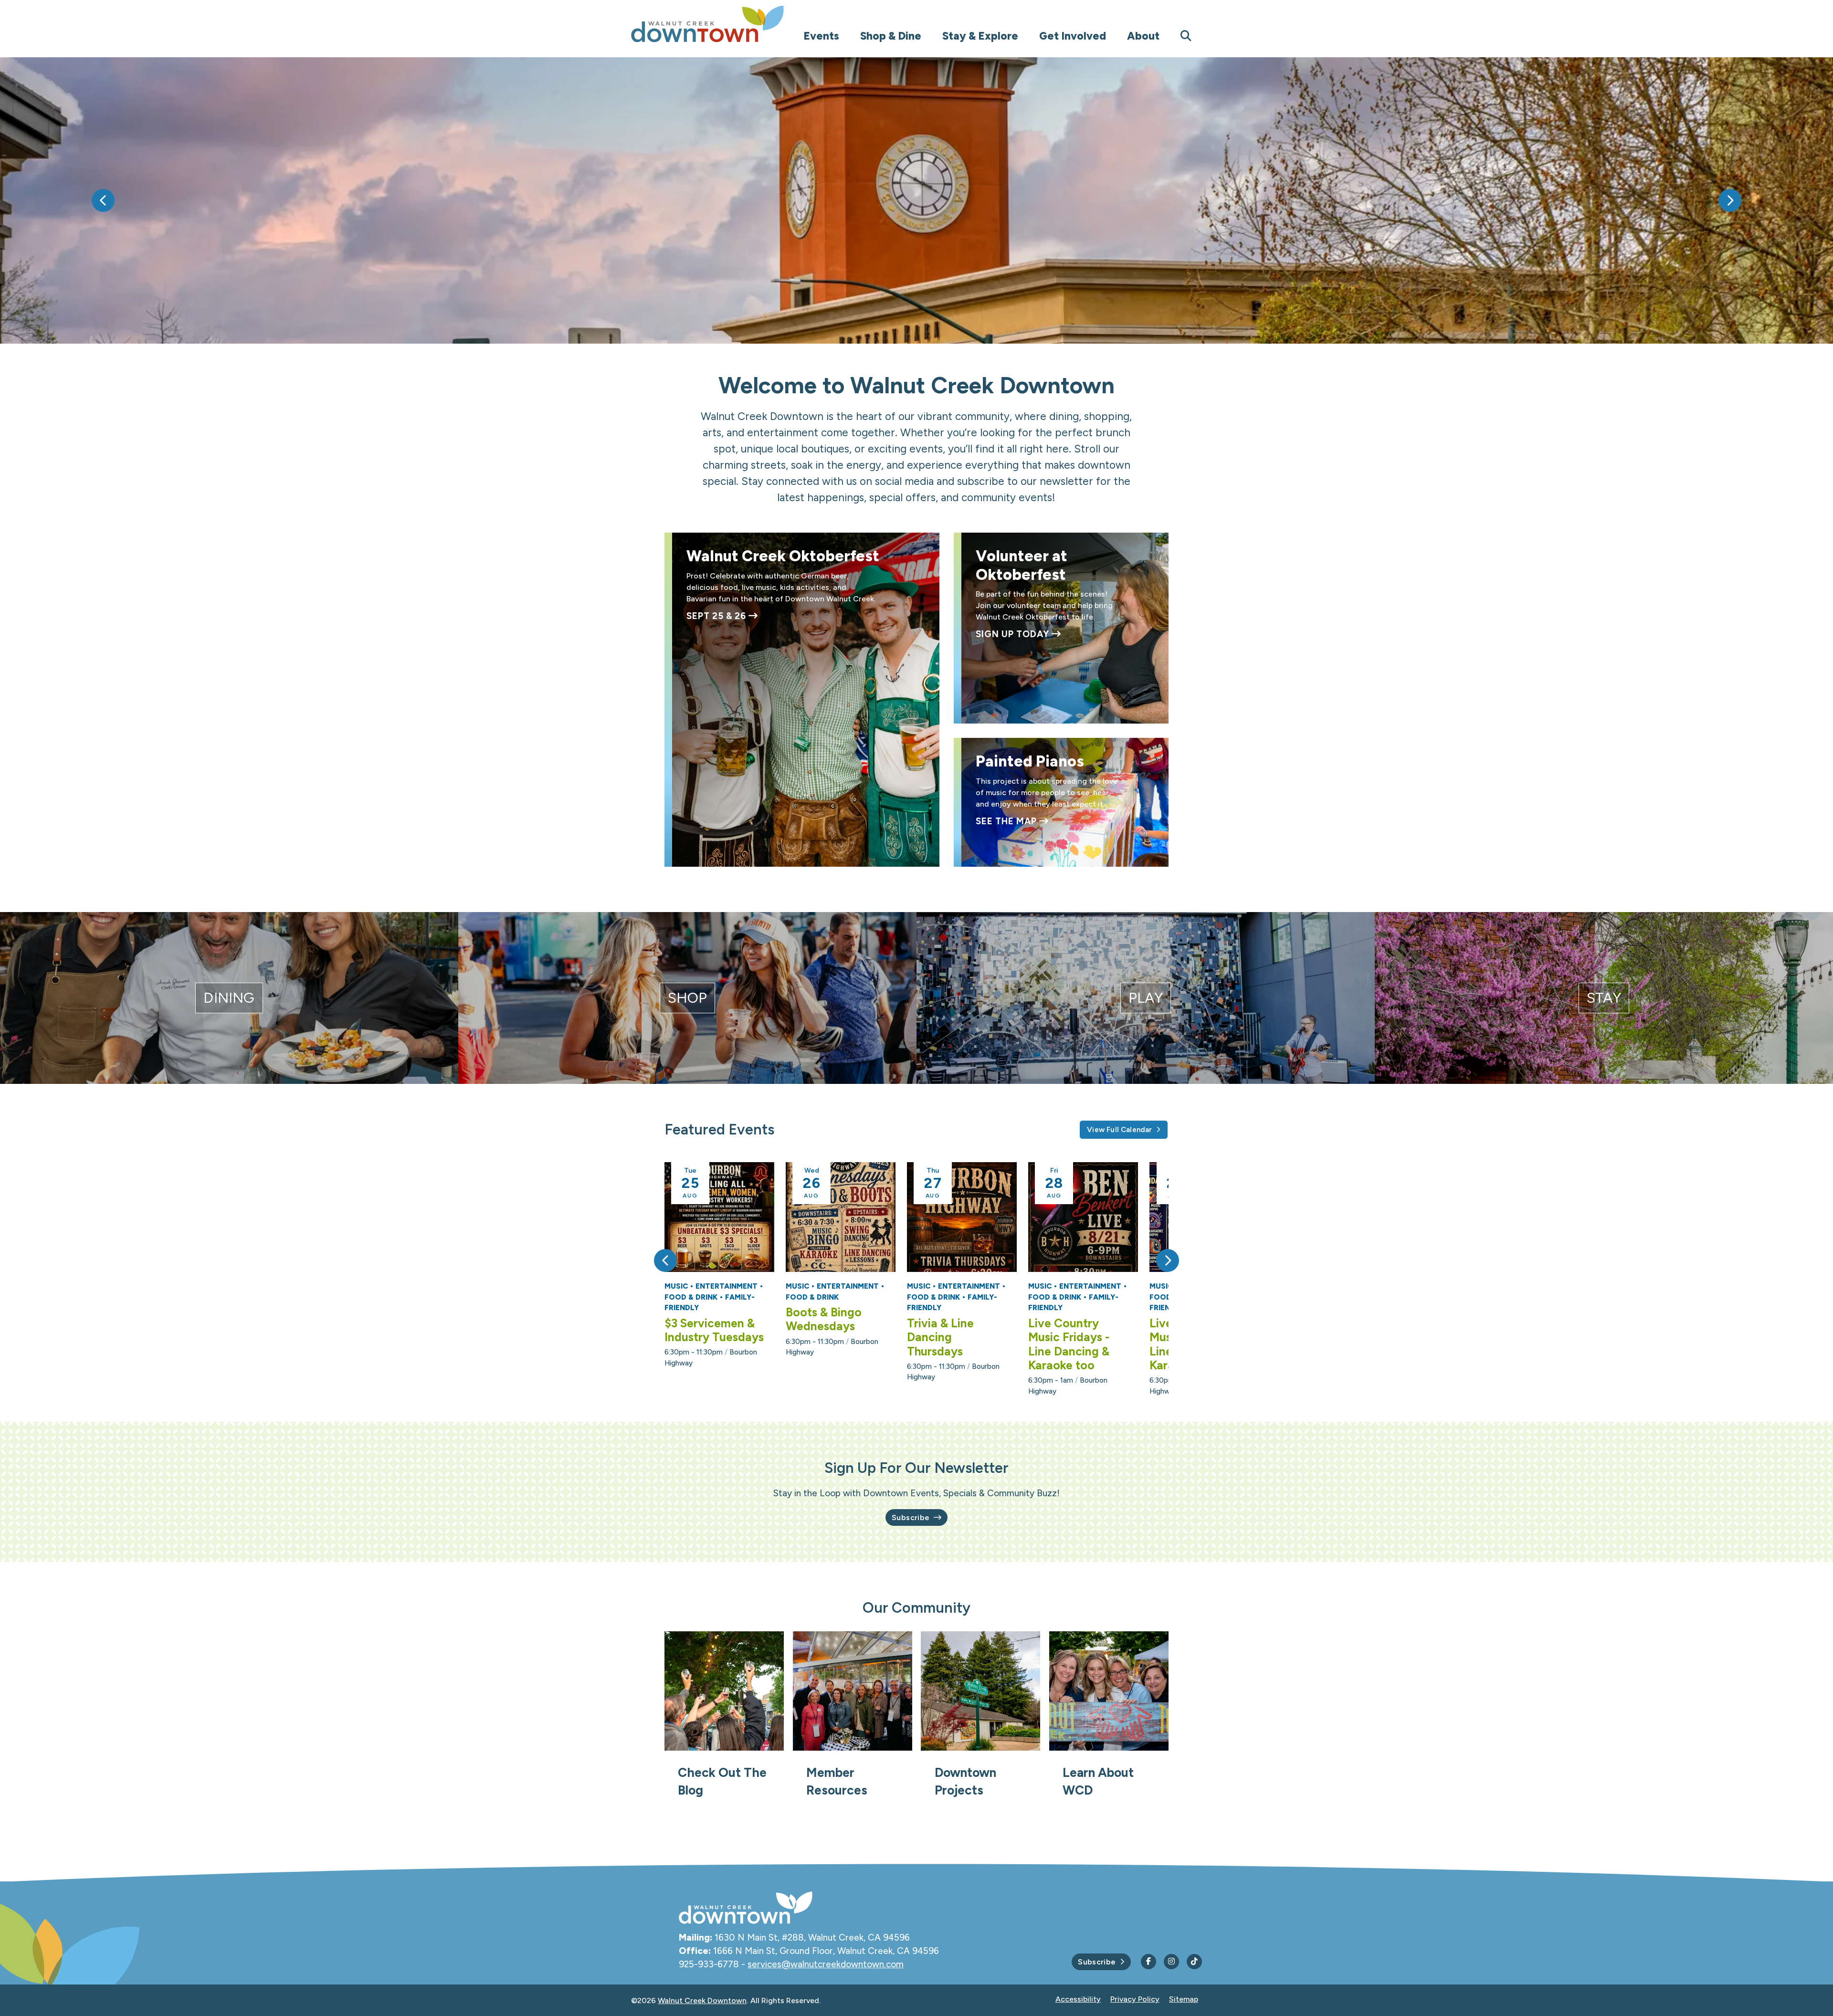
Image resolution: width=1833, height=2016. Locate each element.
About (1143, 36)
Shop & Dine (891, 36)
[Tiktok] (1194, 1962)
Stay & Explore (980, 36)
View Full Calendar (1119, 1130)
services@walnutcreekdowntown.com (826, 1964)
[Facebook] (1148, 1962)
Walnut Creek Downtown (702, 2000)
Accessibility (1078, 1999)
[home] (727, 24)
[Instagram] (1171, 1962)
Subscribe (911, 1517)
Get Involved (1073, 36)
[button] (103, 200)
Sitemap (1184, 1999)
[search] (1186, 36)
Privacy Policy (1135, 1999)
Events (821, 36)
